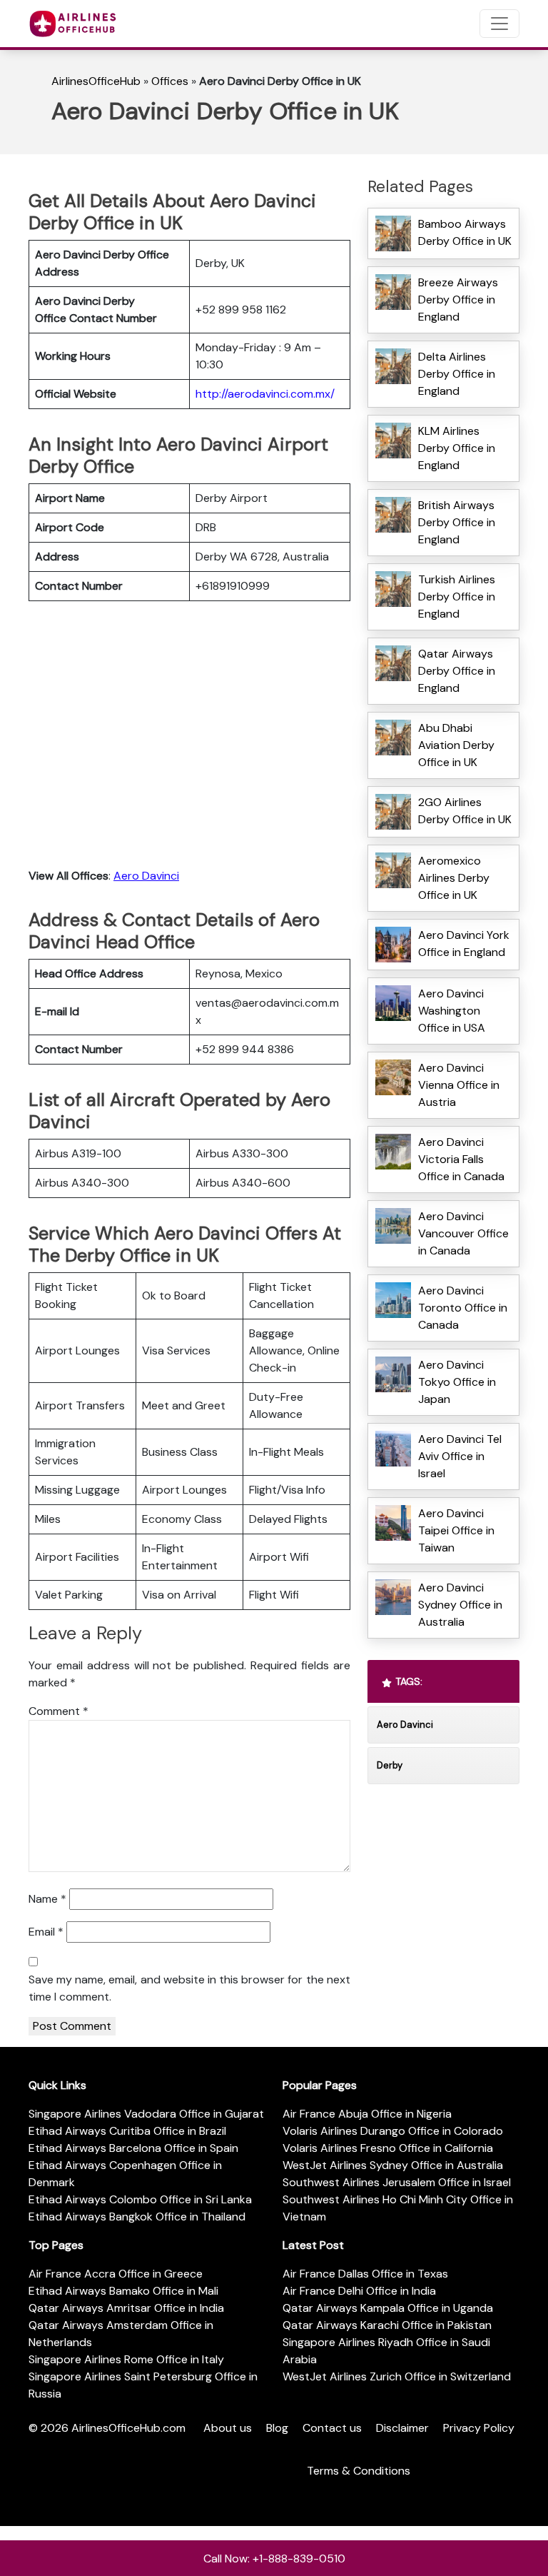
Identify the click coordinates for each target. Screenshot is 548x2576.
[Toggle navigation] (499, 24)
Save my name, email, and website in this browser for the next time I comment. (189, 1988)
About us (228, 2428)
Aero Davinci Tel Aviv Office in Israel (460, 1456)
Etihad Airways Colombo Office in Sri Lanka (140, 2199)
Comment (59, 1711)
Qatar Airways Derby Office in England (457, 671)
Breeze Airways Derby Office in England (458, 300)
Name (47, 1899)
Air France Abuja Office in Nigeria (367, 2114)
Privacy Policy (479, 2428)
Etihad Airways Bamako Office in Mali (123, 2291)
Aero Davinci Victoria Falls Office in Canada (461, 1159)
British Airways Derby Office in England (457, 522)
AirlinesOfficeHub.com (128, 2428)
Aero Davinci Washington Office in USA (452, 1011)
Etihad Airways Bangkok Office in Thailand (137, 2217)
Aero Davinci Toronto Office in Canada (463, 1308)
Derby (390, 1765)
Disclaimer (402, 2428)
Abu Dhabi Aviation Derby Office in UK (456, 745)
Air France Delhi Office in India (359, 2291)
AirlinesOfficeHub (96, 81)
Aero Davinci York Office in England (464, 944)
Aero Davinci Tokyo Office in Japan (457, 1382)
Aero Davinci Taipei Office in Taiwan (456, 1530)
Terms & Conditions (359, 2471)
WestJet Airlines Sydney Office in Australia (393, 2165)
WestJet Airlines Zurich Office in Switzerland (397, 2376)
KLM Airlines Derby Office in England (457, 448)
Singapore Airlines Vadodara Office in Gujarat (146, 2114)
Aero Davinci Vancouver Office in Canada (463, 1233)
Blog (277, 2428)
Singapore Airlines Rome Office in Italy (126, 2359)
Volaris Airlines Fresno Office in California (388, 2148)
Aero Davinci (146, 876)
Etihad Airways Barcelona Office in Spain (133, 2148)
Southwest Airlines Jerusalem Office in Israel (397, 2182)
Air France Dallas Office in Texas (365, 2274)
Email (46, 1932)
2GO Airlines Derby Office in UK (465, 811)
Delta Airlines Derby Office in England (457, 374)
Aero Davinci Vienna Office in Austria (459, 1085)
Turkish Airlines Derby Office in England (457, 597)
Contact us (332, 2428)
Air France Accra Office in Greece (116, 2274)
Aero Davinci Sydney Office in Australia (460, 1605)
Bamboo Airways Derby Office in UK (465, 232)
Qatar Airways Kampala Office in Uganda (388, 2308)
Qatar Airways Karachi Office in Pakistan (387, 2325)
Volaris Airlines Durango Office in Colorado (393, 2131)
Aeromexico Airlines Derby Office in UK (454, 878)
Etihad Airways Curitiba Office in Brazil (127, 2131)
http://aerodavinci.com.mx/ (265, 394)
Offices (170, 81)
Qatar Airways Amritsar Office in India (126, 2308)
